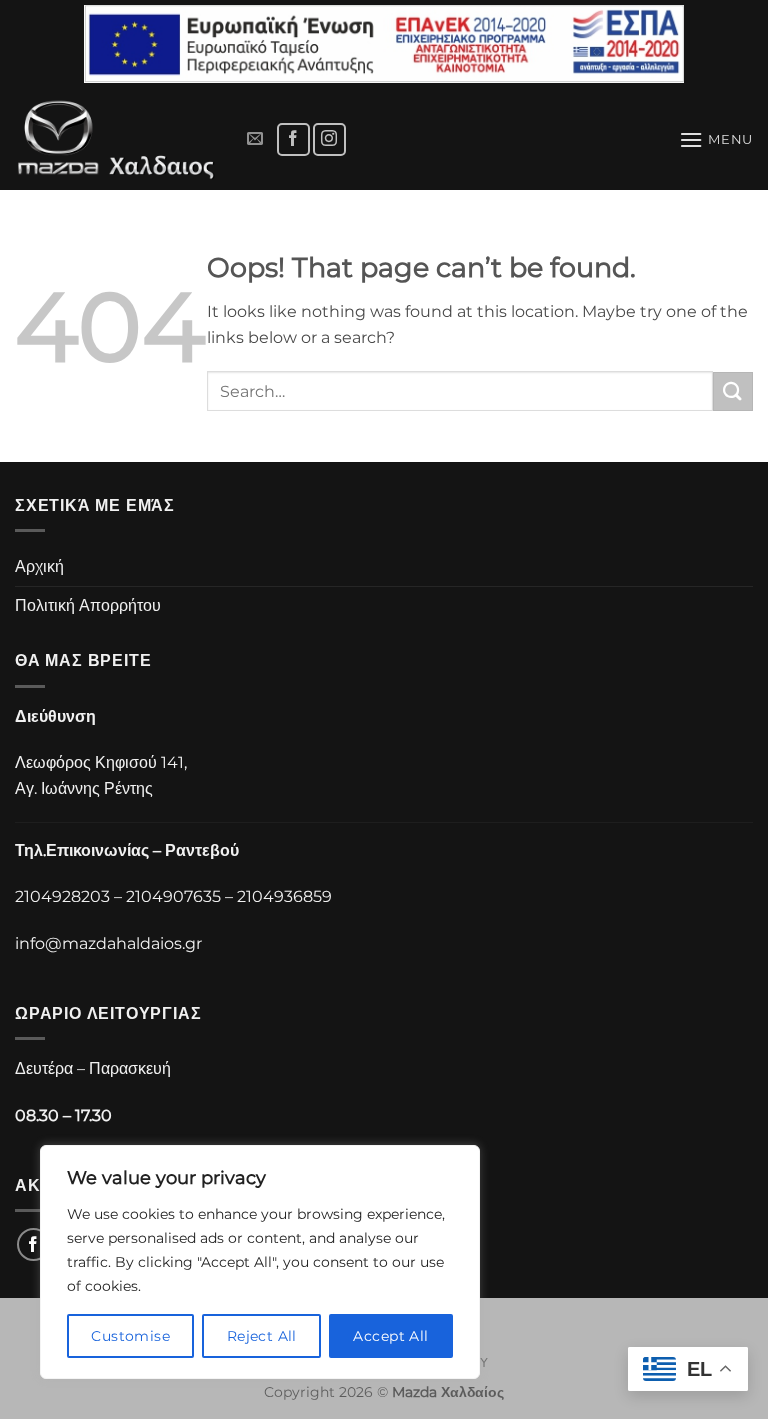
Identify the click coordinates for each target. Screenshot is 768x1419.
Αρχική (39, 566)
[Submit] (733, 391)
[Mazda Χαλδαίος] (120, 139)
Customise (130, 1336)
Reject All (262, 1336)
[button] (255, 139)
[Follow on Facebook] (293, 139)
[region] (260, 1262)
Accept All (390, 1336)
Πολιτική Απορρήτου (88, 605)
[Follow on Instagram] (329, 139)
